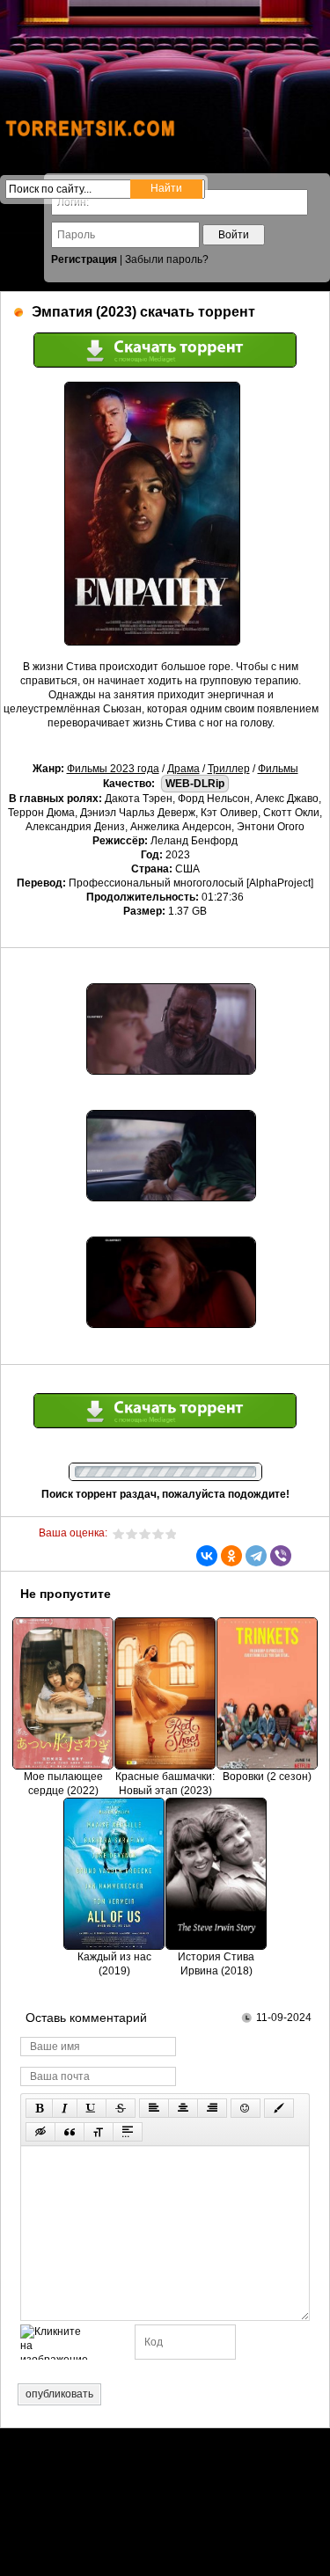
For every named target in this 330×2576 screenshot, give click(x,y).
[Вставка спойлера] (128, 2132)
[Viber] (281, 1556)
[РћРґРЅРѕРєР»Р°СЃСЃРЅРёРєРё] (231, 1556)
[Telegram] (256, 1556)
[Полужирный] (39, 2108)
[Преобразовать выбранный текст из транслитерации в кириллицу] (99, 2132)
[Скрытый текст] (40, 2132)
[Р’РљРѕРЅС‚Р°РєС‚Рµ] (207, 1556)
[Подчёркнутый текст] (92, 2108)
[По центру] (183, 2108)
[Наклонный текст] (65, 2108)
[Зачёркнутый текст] (121, 2108)
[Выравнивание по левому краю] (154, 2108)
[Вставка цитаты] (70, 2132)
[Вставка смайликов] (246, 2108)
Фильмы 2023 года (113, 769)
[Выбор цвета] (279, 2108)
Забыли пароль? (167, 259)
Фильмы (278, 769)
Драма (183, 769)
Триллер (229, 769)
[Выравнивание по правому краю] (212, 2108)
